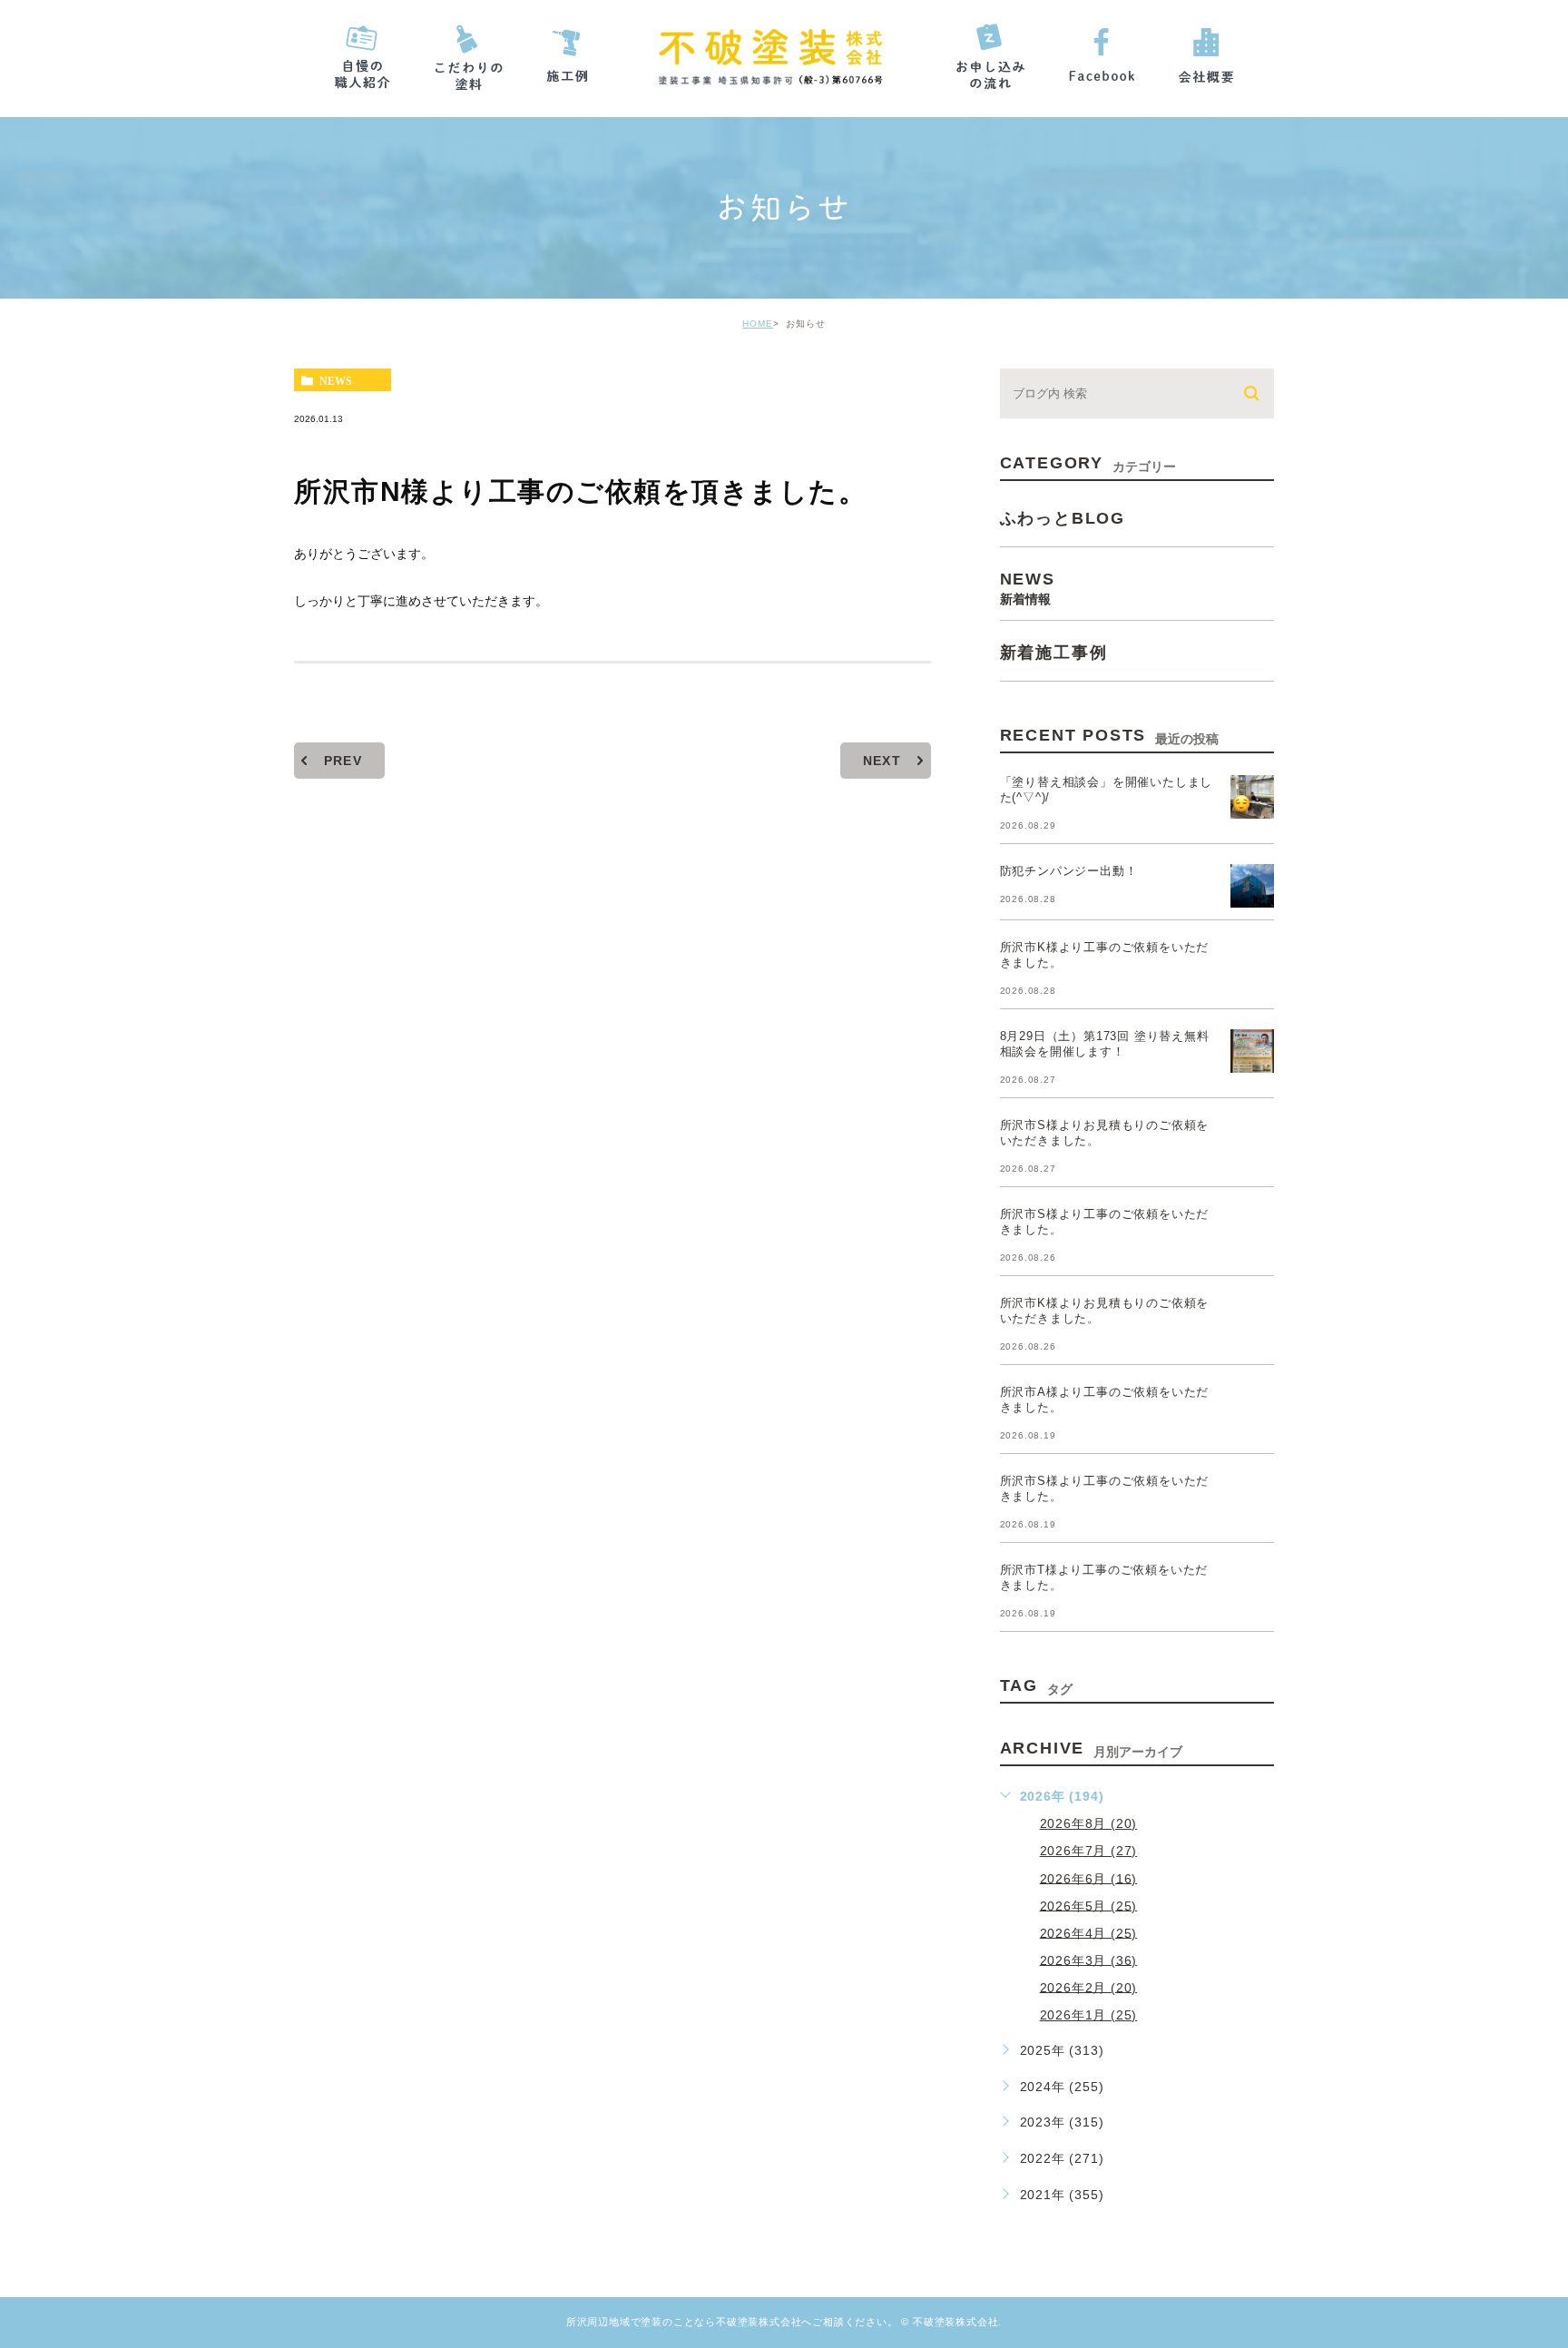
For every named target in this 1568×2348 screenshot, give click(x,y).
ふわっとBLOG (1063, 518)
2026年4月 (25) (1089, 1932)
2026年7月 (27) (1089, 1851)
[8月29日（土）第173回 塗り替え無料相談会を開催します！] (1252, 1051)
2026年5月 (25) (1089, 1905)
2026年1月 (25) (1089, 2015)
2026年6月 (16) (1089, 1878)
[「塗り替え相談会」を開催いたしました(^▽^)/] (1252, 797)
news (336, 380)
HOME (758, 324)
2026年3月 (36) (1089, 1960)
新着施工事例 (1054, 653)
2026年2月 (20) (1089, 1987)
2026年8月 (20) (1089, 1823)
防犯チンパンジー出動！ (1069, 871)
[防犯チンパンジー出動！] (1252, 886)
